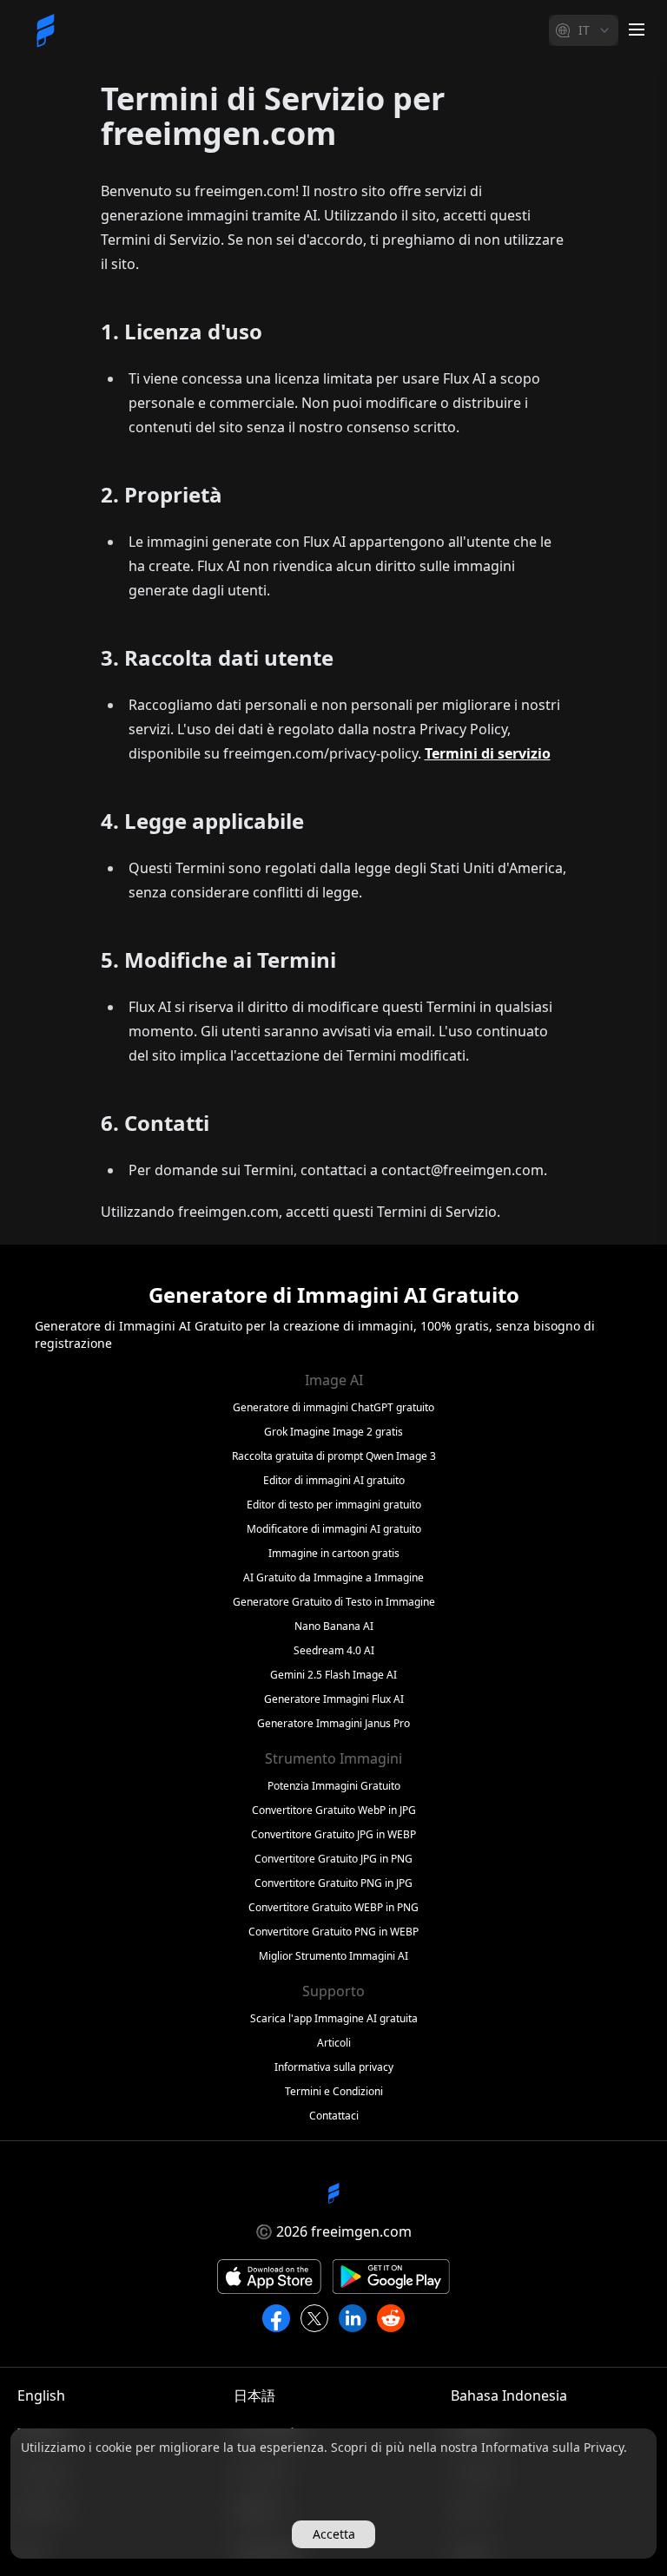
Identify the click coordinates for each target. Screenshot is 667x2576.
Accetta (334, 2534)
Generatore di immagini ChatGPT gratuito (333, 1408)
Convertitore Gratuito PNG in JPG (333, 1883)
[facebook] (276, 2318)
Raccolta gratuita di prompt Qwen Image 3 (334, 1456)
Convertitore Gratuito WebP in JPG (334, 1810)
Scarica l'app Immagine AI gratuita (334, 2019)
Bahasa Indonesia (509, 2395)
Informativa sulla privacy (334, 2067)
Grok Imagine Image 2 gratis (333, 1432)
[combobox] (584, 30)
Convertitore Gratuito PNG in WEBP (333, 1932)
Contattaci (334, 2116)
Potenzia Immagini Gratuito (334, 1786)
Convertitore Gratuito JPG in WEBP (333, 1835)
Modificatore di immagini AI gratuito (334, 1529)
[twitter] (314, 2318)
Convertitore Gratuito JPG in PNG (333, 1859)
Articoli (334, 2043)
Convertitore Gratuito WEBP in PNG (333, 1908)
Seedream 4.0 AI (334, 1651)
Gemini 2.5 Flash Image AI (333, 1675)
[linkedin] (353, 2318)
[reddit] (391, 2318)
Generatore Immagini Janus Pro (333, 1724)
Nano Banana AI (334, 1626)
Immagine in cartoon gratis (334, 1554)
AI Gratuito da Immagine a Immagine (333, 1578)
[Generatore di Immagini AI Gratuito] (45, 30)
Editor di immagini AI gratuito (334, 1481)
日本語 (254, 2395)
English (41, 2395)
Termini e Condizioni (334, 2092)
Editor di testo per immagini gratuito (334, 1505)
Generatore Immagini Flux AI (334, 1699)
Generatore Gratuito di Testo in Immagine (334, 1602)
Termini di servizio (488, 753)
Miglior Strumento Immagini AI (333, 1956)
